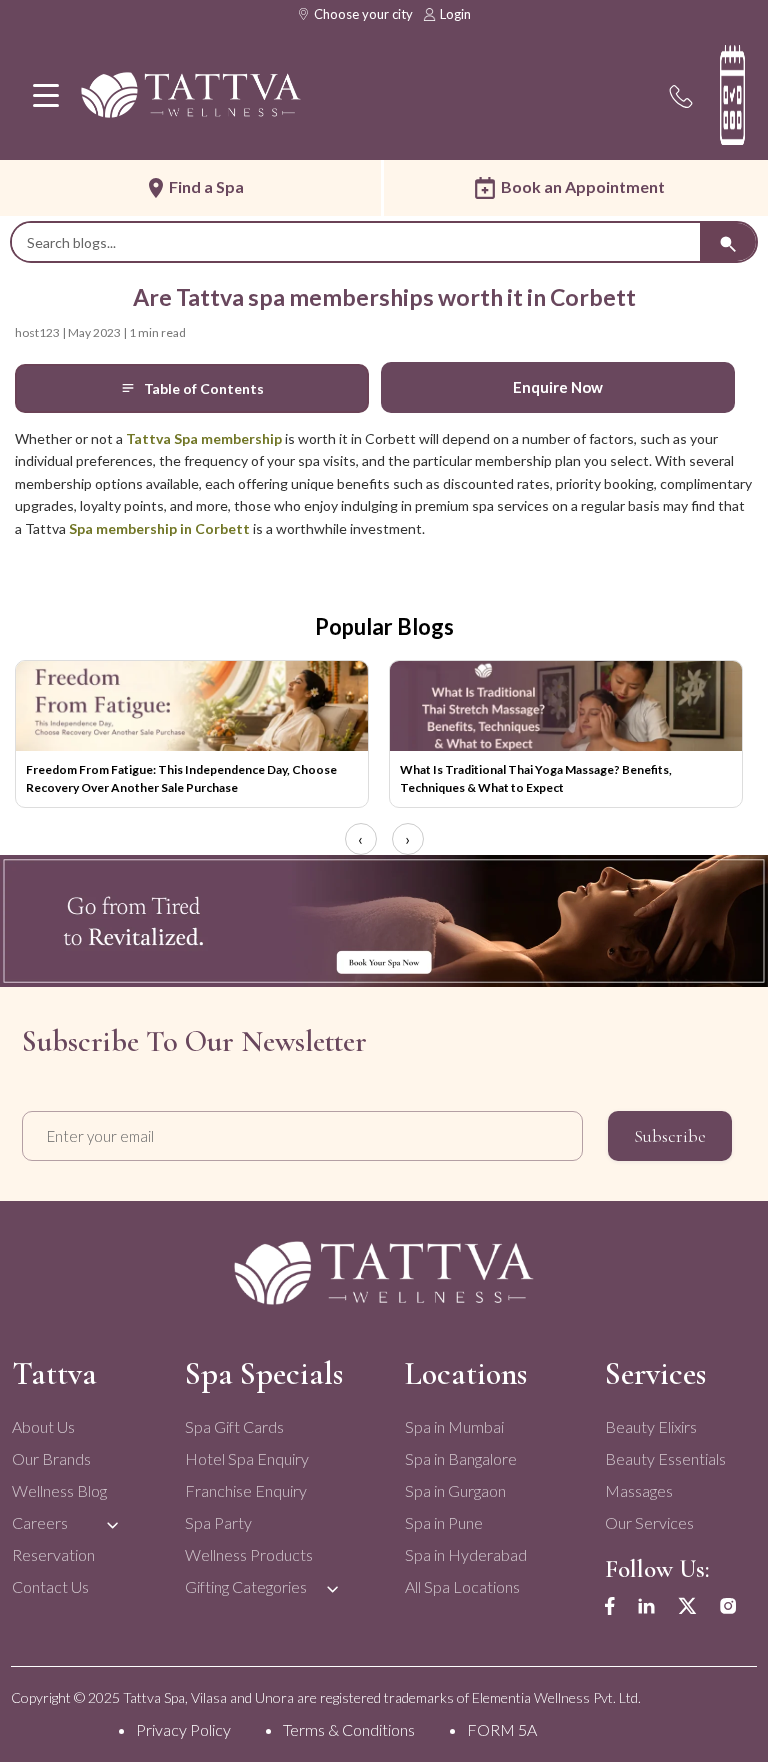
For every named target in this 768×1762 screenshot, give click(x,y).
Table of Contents (204, 388)
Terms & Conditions (349, 1729)
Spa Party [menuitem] (218, 1522)
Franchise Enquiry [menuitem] (246, 1490)
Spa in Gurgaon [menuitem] (455, 1490)
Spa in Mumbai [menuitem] (454, 1426)
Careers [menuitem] (40, 1522)
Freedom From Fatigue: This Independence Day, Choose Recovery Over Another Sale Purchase (181, 778)
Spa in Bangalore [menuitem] (461, 1458)
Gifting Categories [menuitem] (246, 1586)
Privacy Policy (183, 1729)
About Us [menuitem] (43, 1426)
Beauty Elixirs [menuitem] (651, 1426)
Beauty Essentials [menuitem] (665, 1458)
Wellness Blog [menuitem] (59, 1490)
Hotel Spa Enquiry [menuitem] (247, 1458)
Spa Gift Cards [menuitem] (234, 1426)
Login (455, 14)
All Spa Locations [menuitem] (462, 1586)
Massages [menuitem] (639, 1490)
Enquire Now (558, 387)
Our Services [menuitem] (649, 1522)
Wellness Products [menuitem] (249, 1554)
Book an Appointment (583, 186)
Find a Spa (206, 186)
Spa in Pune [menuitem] (444, 1522)
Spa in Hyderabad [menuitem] (466, 1554)
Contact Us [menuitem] (50, 1586)
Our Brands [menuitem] (51, 1458)
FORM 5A (502, 1729)
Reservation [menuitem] (53, 1554)
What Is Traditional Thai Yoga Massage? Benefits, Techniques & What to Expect (536, 778)
